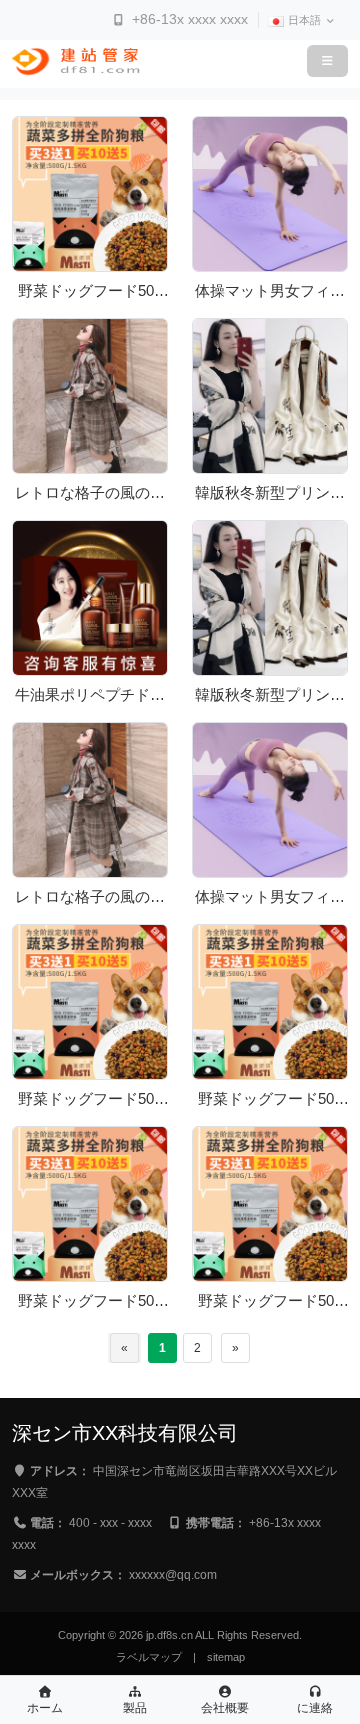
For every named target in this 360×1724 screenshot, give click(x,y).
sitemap (226, 1657)
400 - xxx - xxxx (110, 1523)
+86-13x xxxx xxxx (188, 19)
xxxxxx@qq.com (173, 1575)
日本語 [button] (306, 20)
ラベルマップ (149, 1657)
